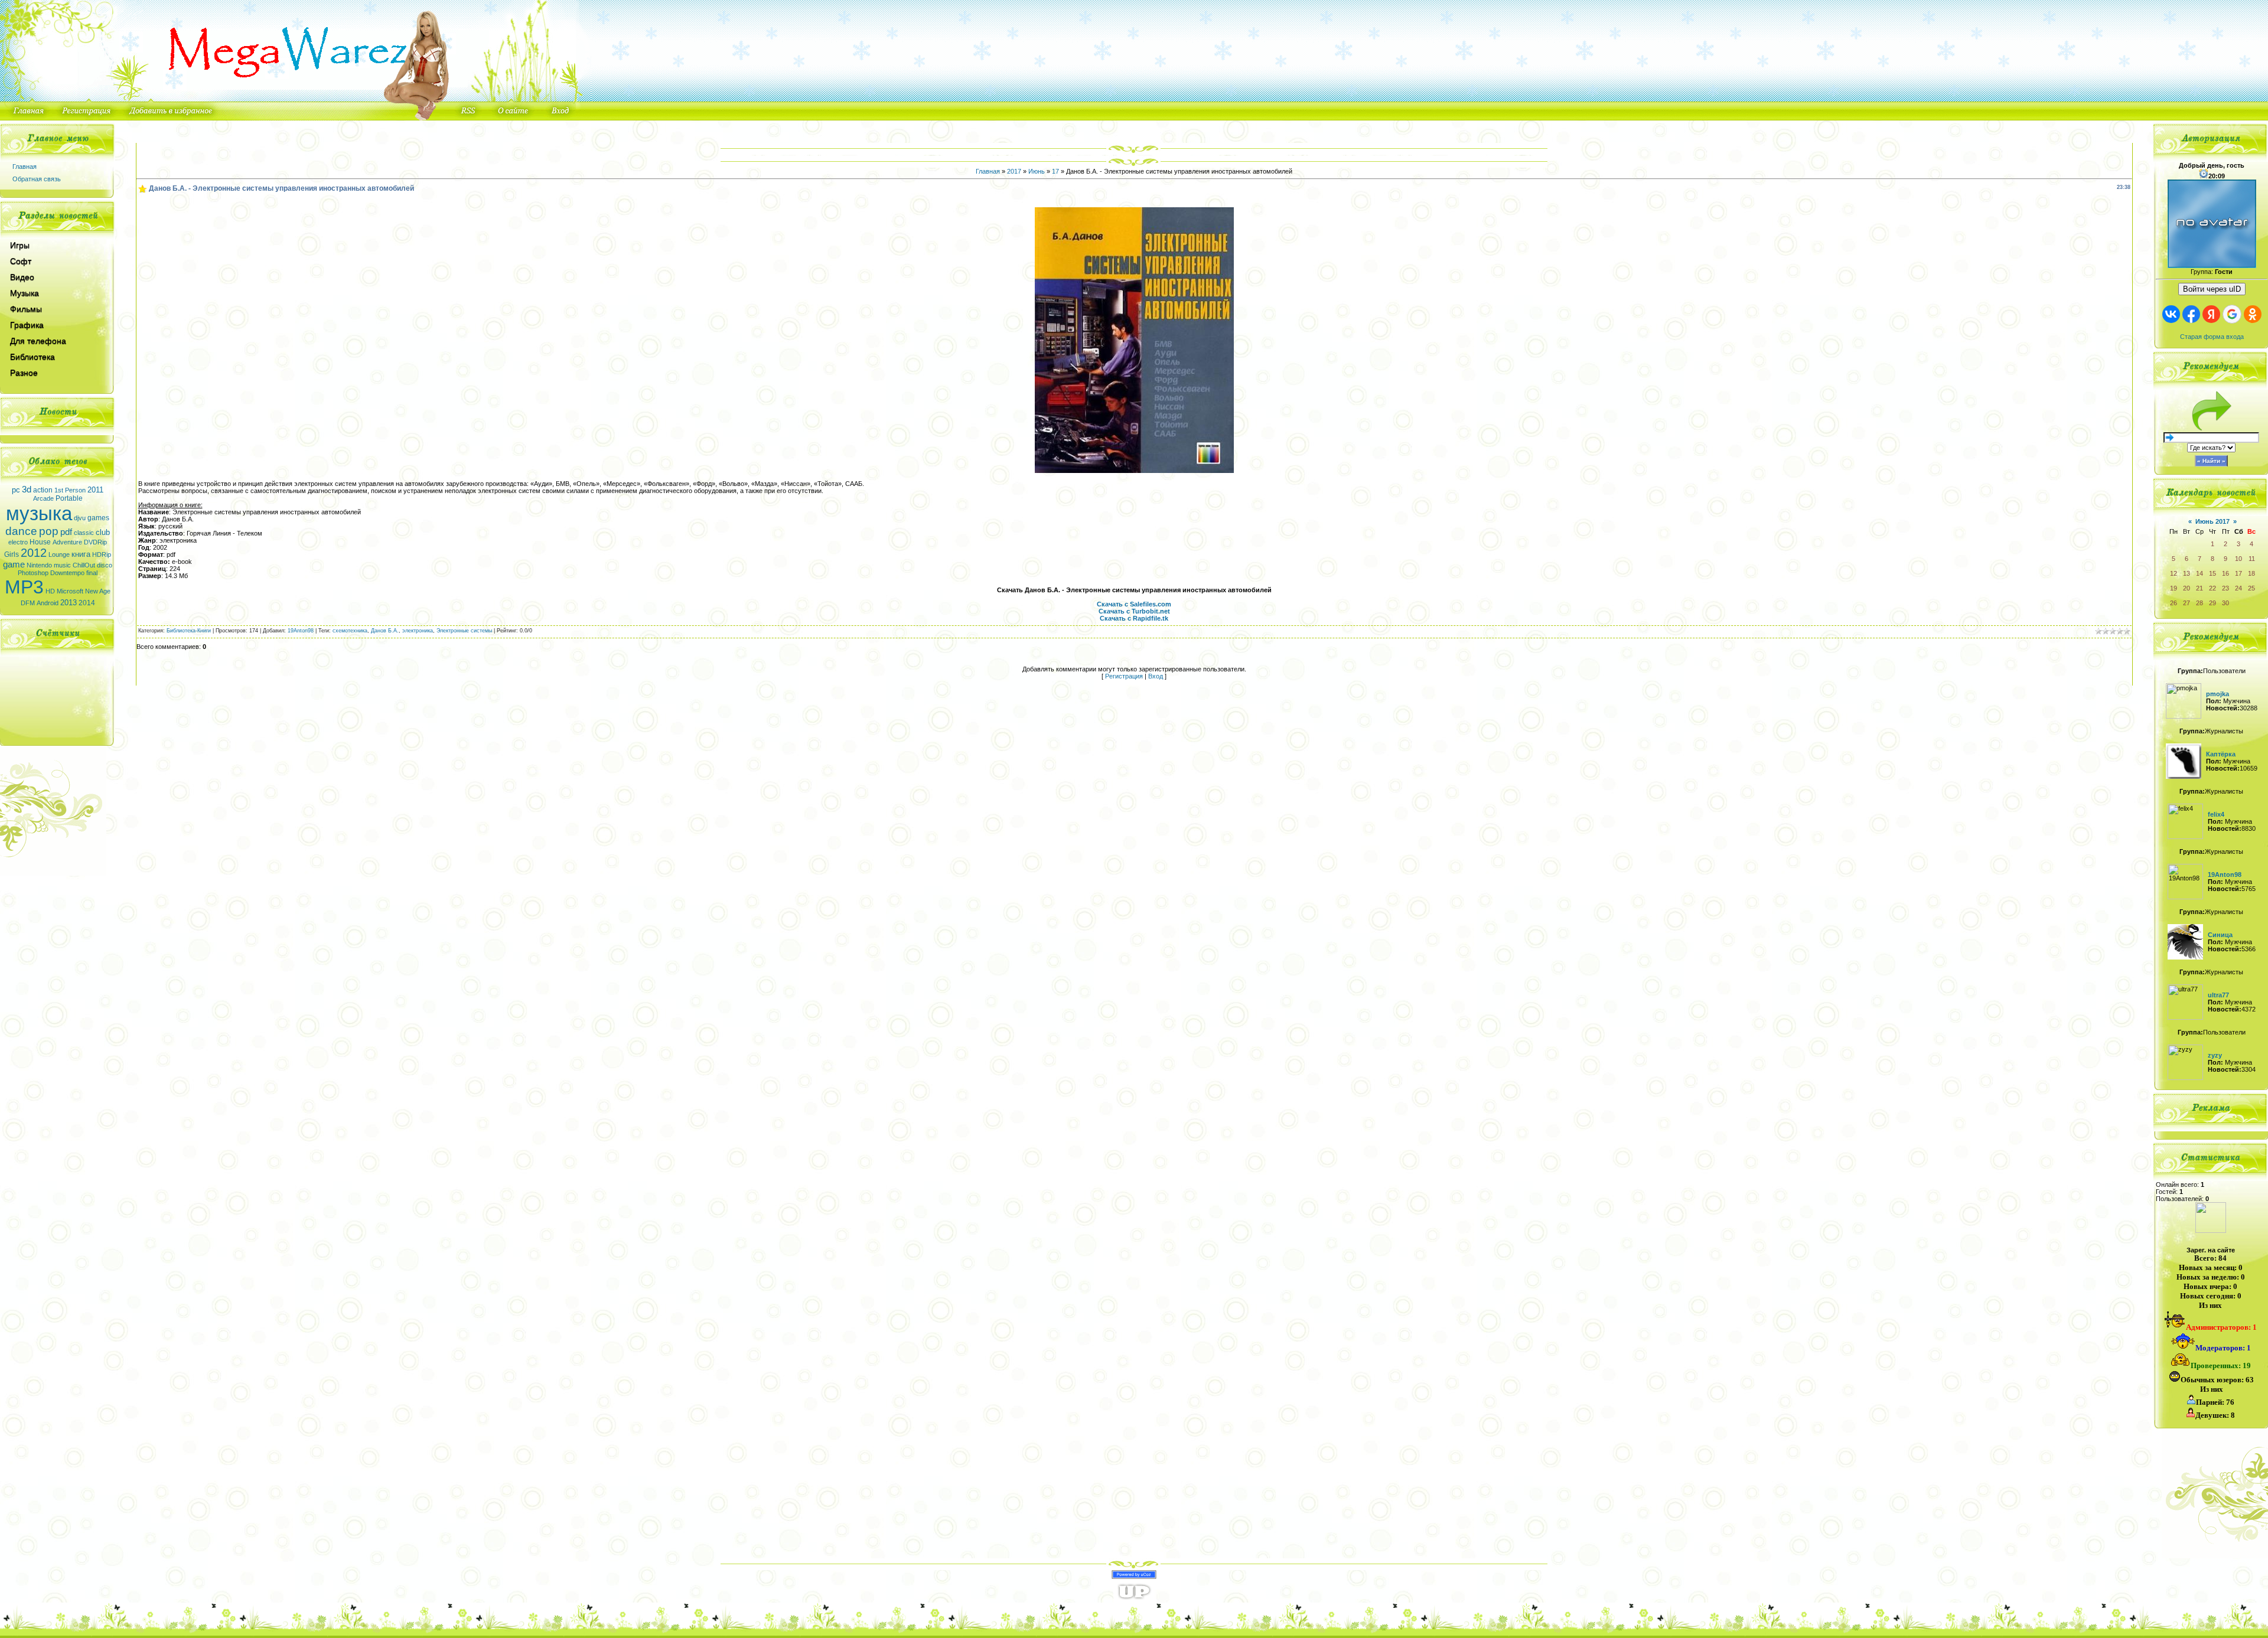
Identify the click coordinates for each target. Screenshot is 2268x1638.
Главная (25, 167)
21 (2199, 588)
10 (2238, 559)
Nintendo (39, 565)
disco (105, 565)
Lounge (59, 554)
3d (27, 490)
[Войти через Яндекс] (2211, 314)
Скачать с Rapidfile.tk (1134, 618)
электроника (418, 631)
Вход (1156, 676)
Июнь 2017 (2212, 521)
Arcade (43, 498)
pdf (66, 532)
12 (2173, 573)
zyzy (2215, 1055)
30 (2225, 603)
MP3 (24, 587)
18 (2251, 573)
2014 (87, 603)
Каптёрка (2221, 754)
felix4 (2216, 814)
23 (2225, 588)
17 (1055, 171)
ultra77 (2218, 995)
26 (2173, 603)
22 (2212, 588)
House (40, 542)
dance (21, 531)
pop (49, 531)
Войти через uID (2212, 289)
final (92, 573)
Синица (2220, 935)
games (98, 518)
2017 (1014, 171)
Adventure (67, 542)
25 (2251, 588)
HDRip (102, 554)
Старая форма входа (2212, 337)
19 (2173, 588)
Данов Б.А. (385, 631)
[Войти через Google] (2232, 314)
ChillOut (84, 565)
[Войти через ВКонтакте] (2171, 314)
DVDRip (95, 542)
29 (2212, 603)
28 (2199, 603)
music (62, 565)
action (43, 490)
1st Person (70, 490)
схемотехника (350, 631)
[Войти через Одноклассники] (2253, 314)
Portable (69, 498)
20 (2186, 588)
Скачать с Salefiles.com (1134, 604)
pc (16, 490)
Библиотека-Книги (189, 631)
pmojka (2218, 694)
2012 (34, 553)
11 (2252, 559)
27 (2186, 603)
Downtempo (67, 573)
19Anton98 (301, 631)
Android (48, 603)
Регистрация (1124, 676)
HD (50, 591)
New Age (98, 591)
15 (2212, 573)
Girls (12, 554)
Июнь (1037, 171)
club (103, 532)
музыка (39, 513)
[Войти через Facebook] (2191, 314)
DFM (28, 603)
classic (84, 533)
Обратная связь (37, 179)
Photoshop (33, 573)
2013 (69, 603)
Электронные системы (464, 631)
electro (18, 542)
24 (2238, 588)
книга (81, 554)
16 (2225, 573)
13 (2186, 573)
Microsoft (70, 591)
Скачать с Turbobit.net (1134, 611)
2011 (95, 490)
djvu (80, 518)
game (14, 565)
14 (2199, 573)
